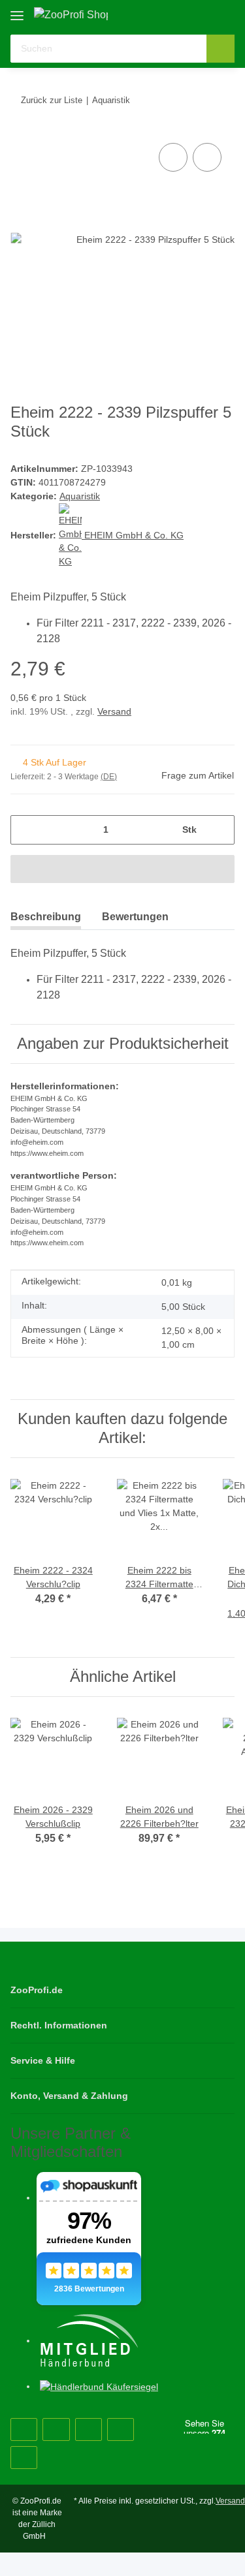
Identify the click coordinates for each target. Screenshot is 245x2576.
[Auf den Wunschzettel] (207, 157)
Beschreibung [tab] (46, 917)
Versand (114, 711)
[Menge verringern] (25, 830)
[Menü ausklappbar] (17, 11)
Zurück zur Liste (52, 100)
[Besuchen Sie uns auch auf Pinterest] (56, 2429)
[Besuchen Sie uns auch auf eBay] (24, 2458)
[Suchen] (220, 49)
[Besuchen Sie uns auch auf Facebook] (24, 2429)
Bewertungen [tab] (135, 917)
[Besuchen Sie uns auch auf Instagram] (89, 2429)
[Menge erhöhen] (220, 830)
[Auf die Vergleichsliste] (173, 157)
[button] (183, 14)
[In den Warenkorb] (122, 869)
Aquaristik (80, 496)
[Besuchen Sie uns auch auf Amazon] (121, 2429)
